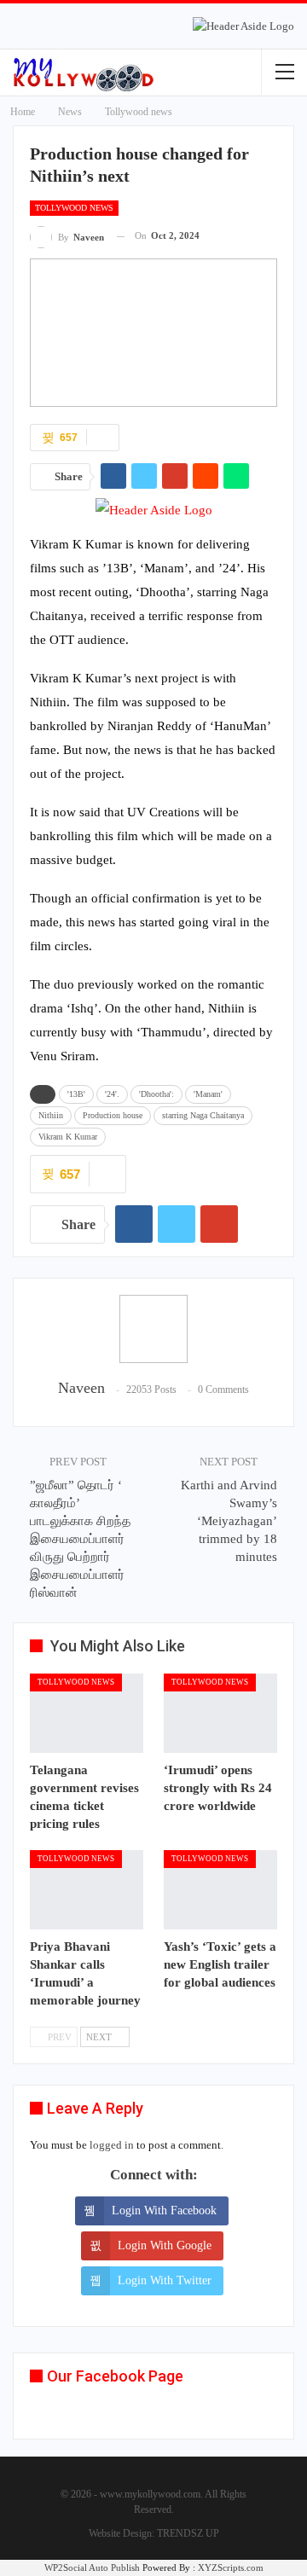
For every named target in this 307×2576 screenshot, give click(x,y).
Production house (113, 1115)
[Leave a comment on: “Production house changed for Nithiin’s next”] (103, 438)
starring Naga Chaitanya (203, 1115)
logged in (112, 2145)
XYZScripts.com (231, 2567)
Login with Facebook (164, 2210)
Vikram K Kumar (68, 1137)
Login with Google (165, 2245)
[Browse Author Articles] (153, 1329)
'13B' (76, 1094)
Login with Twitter (165, 2280)
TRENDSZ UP (188, 2533)
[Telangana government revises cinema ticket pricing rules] (87, 1713)
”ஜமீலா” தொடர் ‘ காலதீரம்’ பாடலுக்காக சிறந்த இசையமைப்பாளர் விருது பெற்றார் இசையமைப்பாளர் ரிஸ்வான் (80, 1539)
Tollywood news (74, 208)
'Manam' (208, 1094)
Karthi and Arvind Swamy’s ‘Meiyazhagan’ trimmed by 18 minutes (229, 1521)
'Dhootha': (156, 1094)
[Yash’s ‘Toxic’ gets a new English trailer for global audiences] (220, 1890)
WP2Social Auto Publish (92, 2567)
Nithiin (51, 1115)
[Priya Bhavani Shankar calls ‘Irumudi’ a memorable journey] (87, 1890)
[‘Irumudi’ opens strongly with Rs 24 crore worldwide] (220, 1713)
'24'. (112, 1094)
